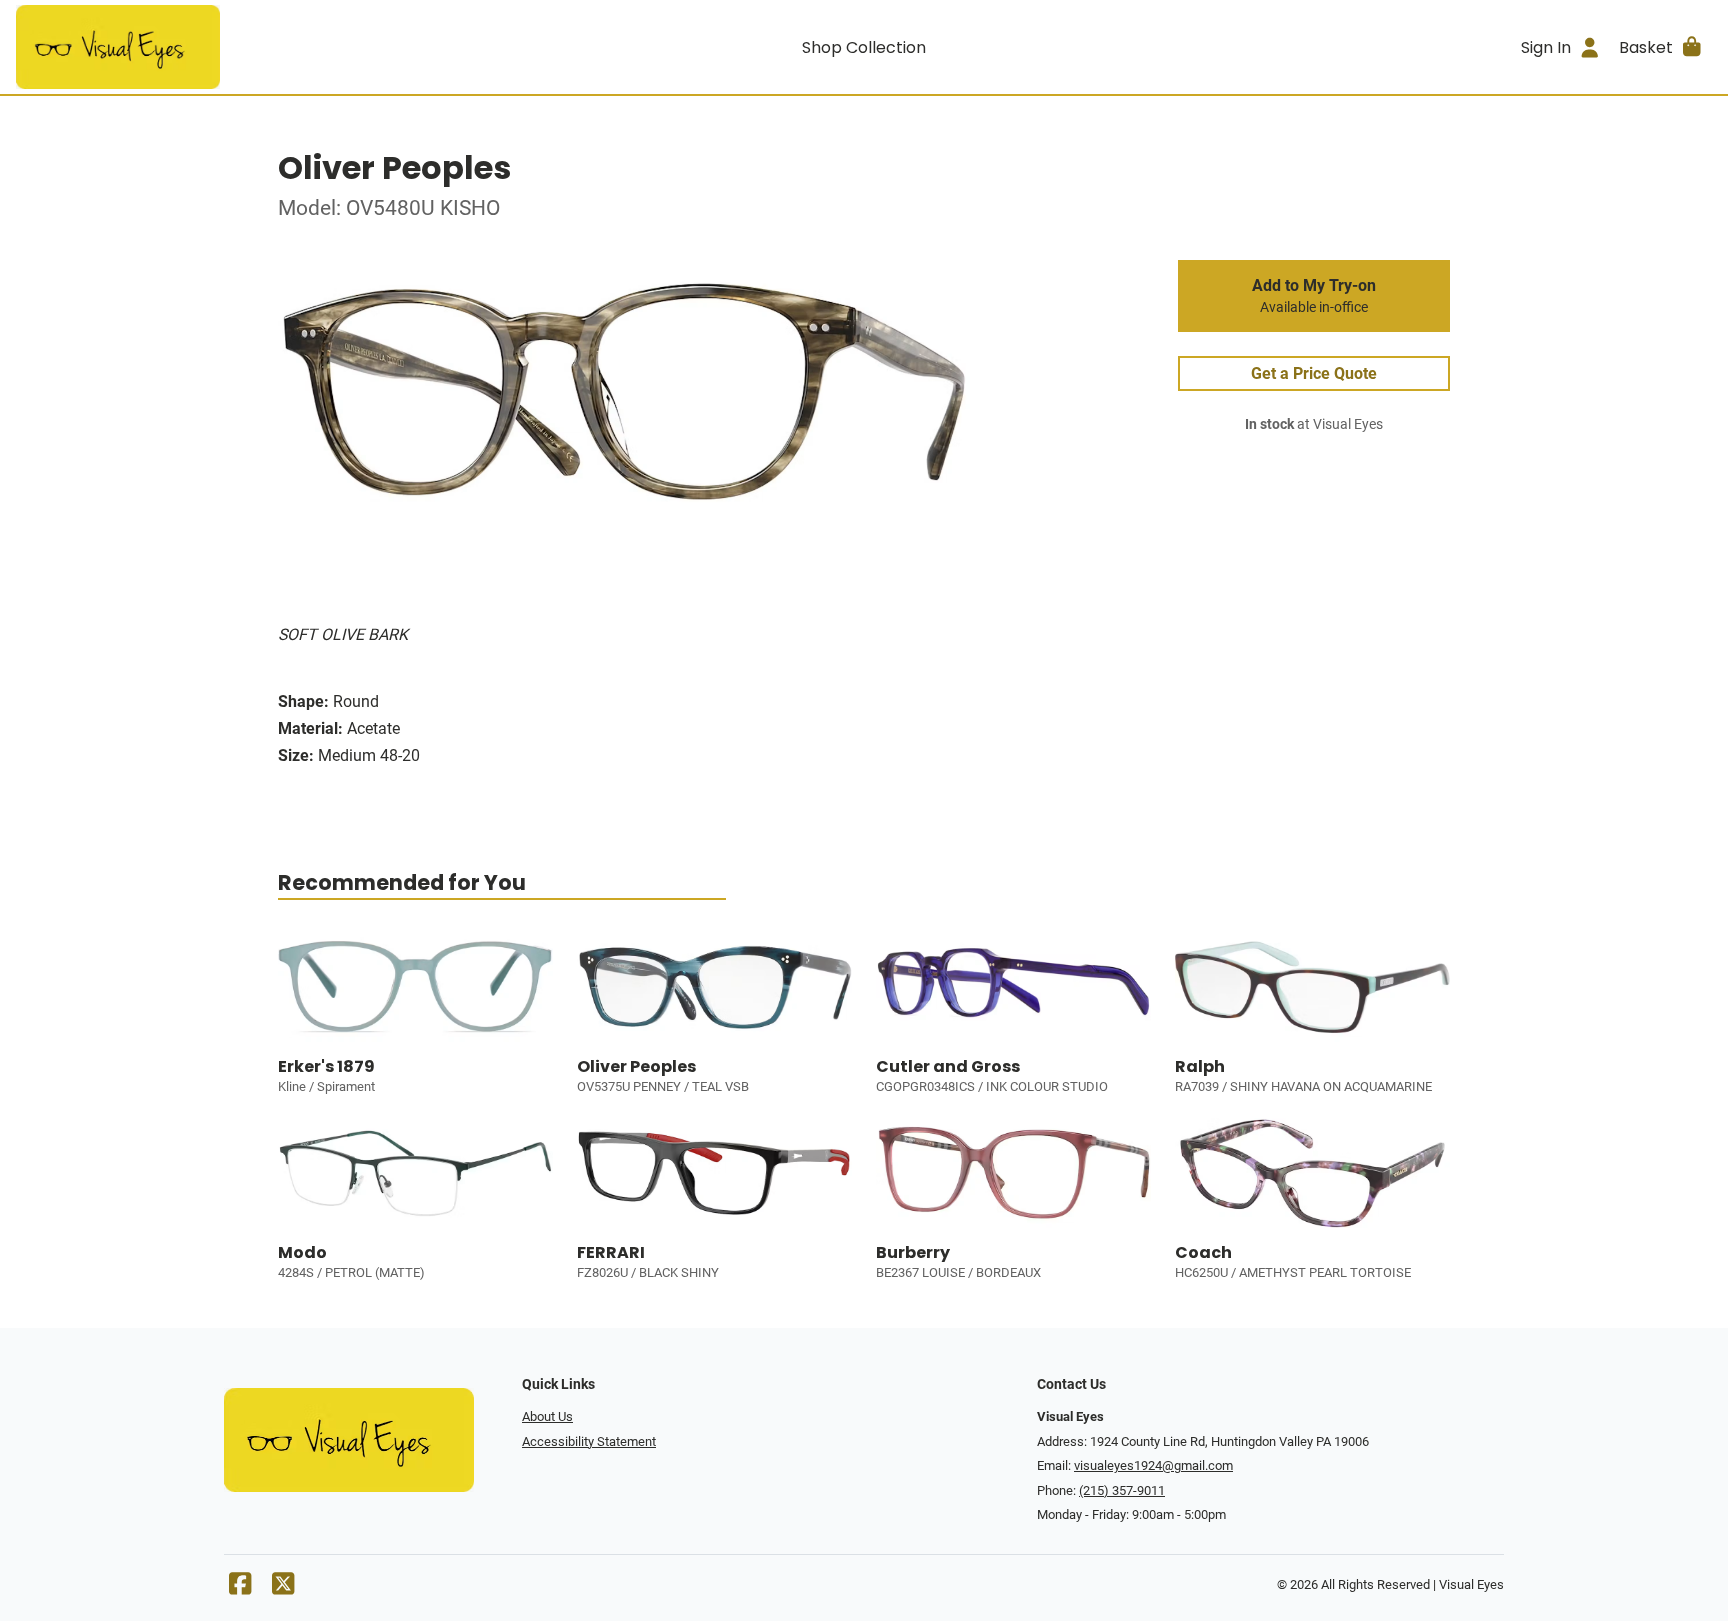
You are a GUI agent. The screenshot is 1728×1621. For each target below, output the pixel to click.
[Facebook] (240, 1588)
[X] (283, 1588)
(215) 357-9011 (1122, 1490)
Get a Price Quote (1314, 373)
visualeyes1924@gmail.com (1153, 1465)
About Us (547, 1416)
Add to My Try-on (1314, 296)
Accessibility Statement (589, 1441)
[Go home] (228, 47)
